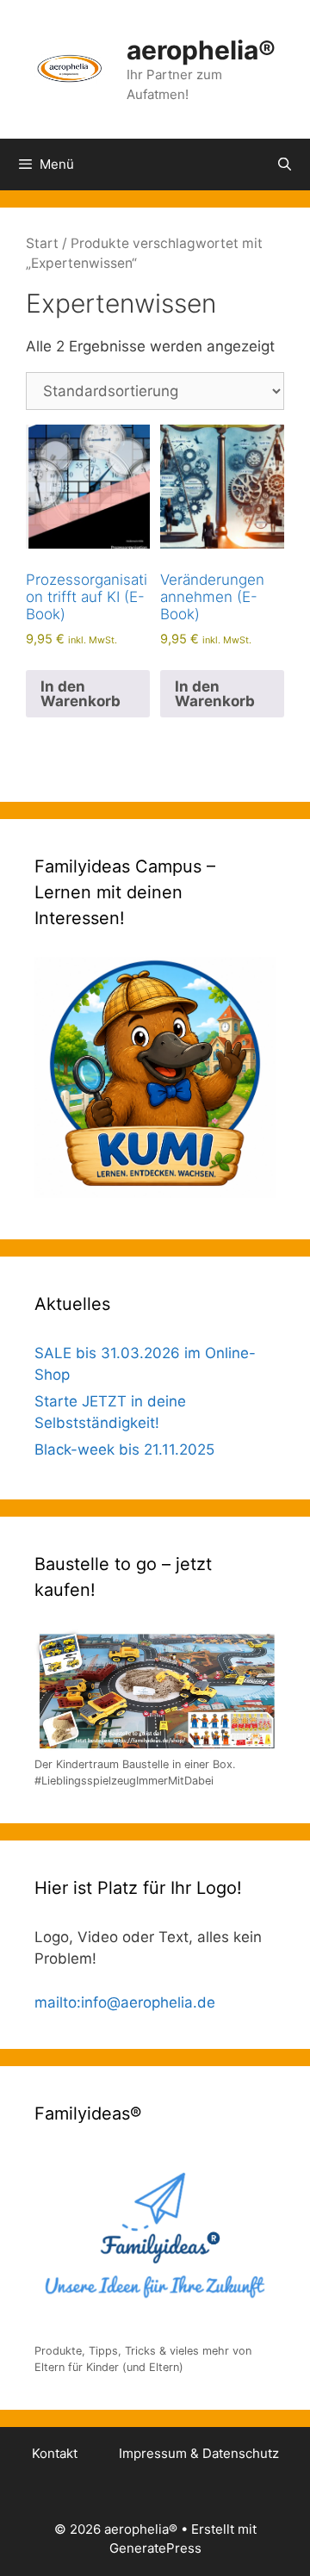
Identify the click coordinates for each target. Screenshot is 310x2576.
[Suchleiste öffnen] (285, 164)
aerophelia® (201, 50)
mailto (56, 2002)
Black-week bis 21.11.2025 (124, 1449)
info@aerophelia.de (148, 2002)
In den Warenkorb (81, 694)
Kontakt (55, 2453)
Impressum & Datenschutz (199, 2453)
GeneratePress (155, 2548)
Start (42, 243)
